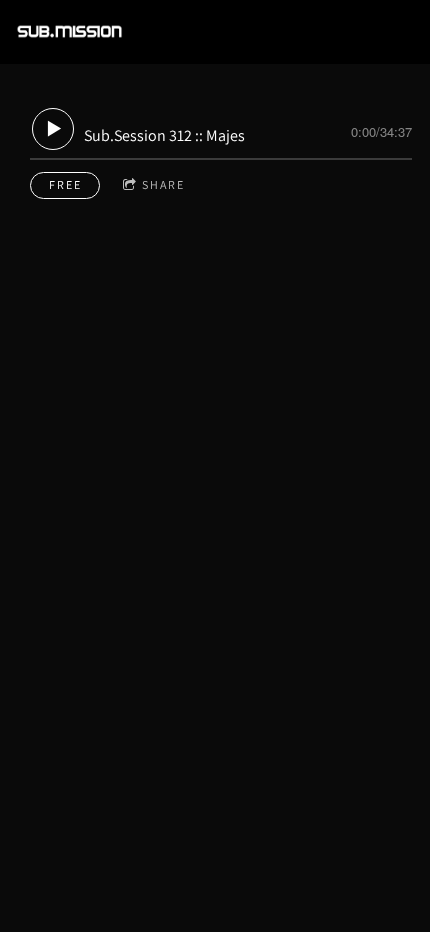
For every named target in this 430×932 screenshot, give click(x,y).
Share (163, 184)
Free (65, 184)
